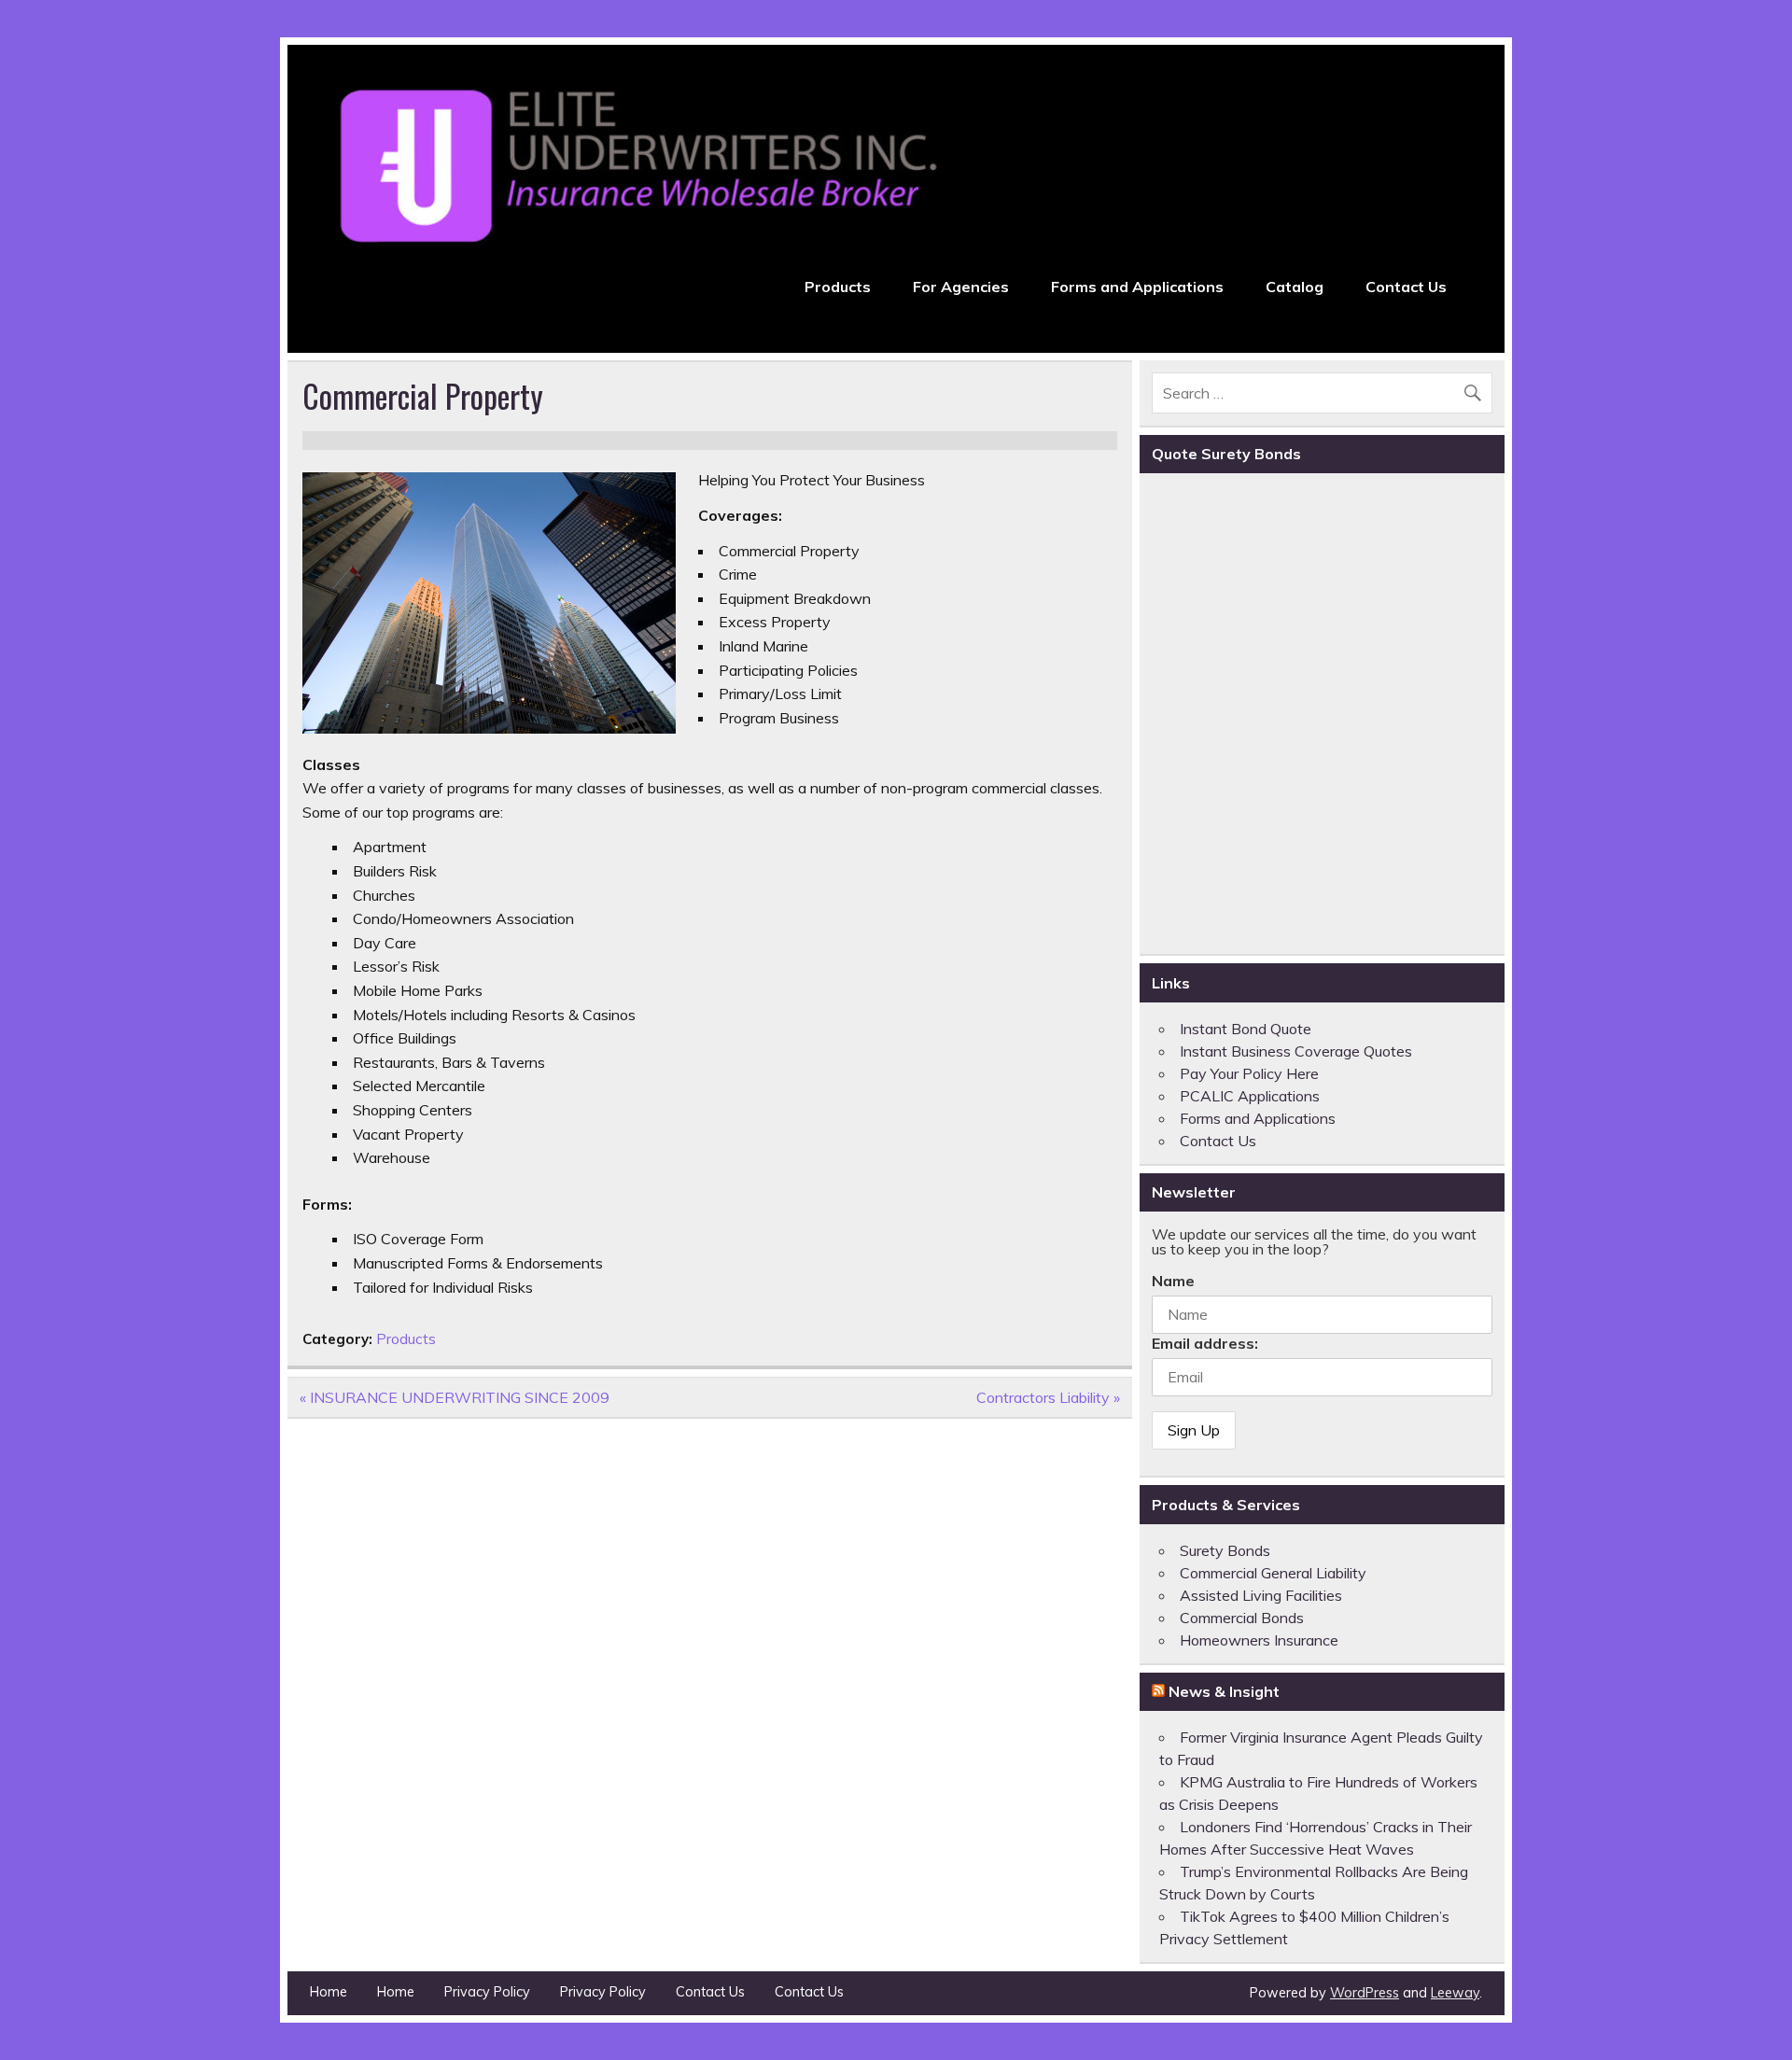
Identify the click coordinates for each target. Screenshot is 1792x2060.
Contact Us (1406, 287)
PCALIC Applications (1250, 1096)
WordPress (1365, 1993)
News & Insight (1224, 1691)
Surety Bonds (1225, 1550)
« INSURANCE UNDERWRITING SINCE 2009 (455, 1397)
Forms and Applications (1137, 287)
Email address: (1205, 1343)
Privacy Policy (487, 1992)
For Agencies (961, 287)
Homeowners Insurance (1259, 1640)
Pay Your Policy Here (1249, 1073)
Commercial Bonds (1242, 1618)
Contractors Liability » (1048, 1397)
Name (1173, 1281)
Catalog (1295, 287)
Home (329, 1992)
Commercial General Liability (1273, 1573)
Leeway (1455, 1993)
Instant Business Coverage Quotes (1296, 1051)
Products (838, 287)
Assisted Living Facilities (1261, 1595)
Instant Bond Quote (1246, 1029)
